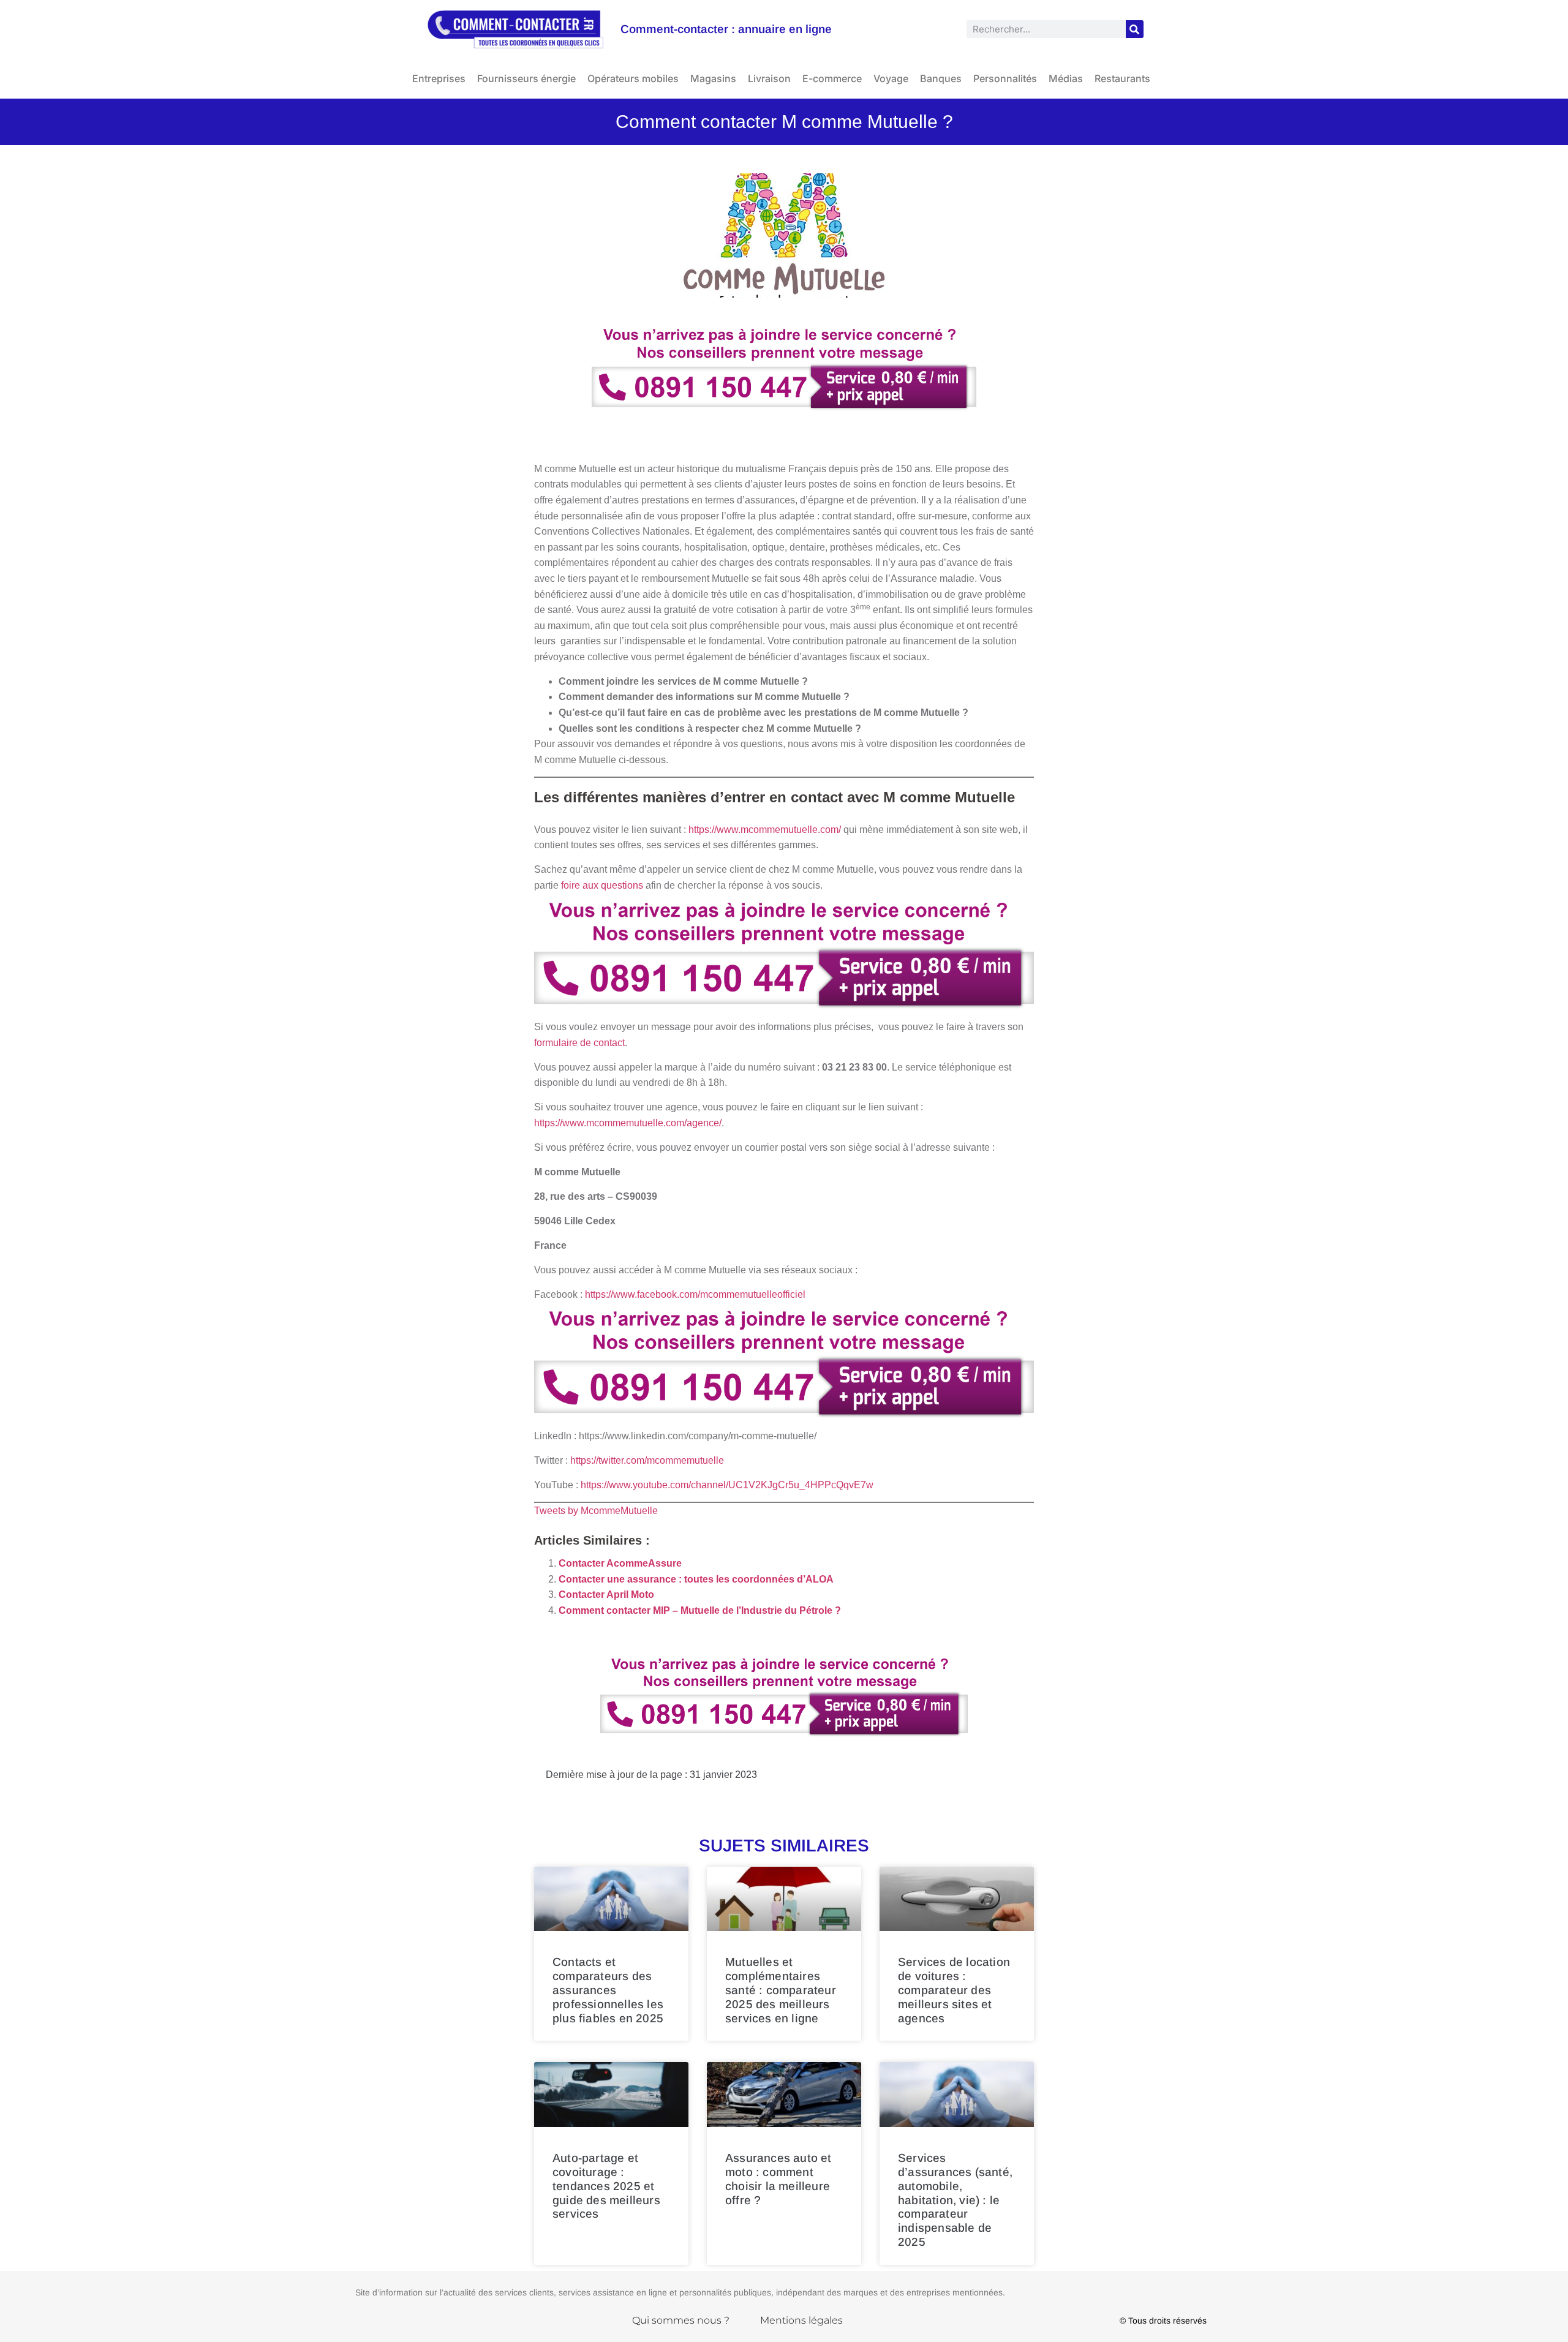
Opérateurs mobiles (633, 78)
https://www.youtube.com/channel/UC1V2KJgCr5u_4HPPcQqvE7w (727, 1485)
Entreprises (439, 78)
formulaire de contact (579, 1043)
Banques (941, 78)
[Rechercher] (1135, 29)
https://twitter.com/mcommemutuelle (647, 1460)
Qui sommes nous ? (681, 2320)
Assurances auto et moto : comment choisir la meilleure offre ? (778, 2179)
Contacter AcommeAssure (620, 1563)
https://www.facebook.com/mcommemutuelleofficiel (695, 1294)
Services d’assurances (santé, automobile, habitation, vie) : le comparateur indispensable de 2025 (955, 2200)
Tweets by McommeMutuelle (596, 1511)
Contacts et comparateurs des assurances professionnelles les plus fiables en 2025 (608, 1990)
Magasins (713, 78)
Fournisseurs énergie (526, 78)
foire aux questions (602, 885)
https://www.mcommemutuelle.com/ (765, 830)
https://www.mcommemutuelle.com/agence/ (628, 1123)
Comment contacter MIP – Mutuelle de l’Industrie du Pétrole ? (700, 1610)
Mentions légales (801, 2320)
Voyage (891, 78)
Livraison (769, 78)
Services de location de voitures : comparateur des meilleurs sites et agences (954, 1990)
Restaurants (1122, 78)
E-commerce (832, 78)
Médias (1066, 78)
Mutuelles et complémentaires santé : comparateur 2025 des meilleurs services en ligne (781, 1990)
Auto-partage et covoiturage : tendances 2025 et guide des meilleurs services (606, 2186)
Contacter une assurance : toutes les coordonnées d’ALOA (696, 1579)
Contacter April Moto (606, 1595)
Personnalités (1005, 78)
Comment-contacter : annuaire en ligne (726, 29)
